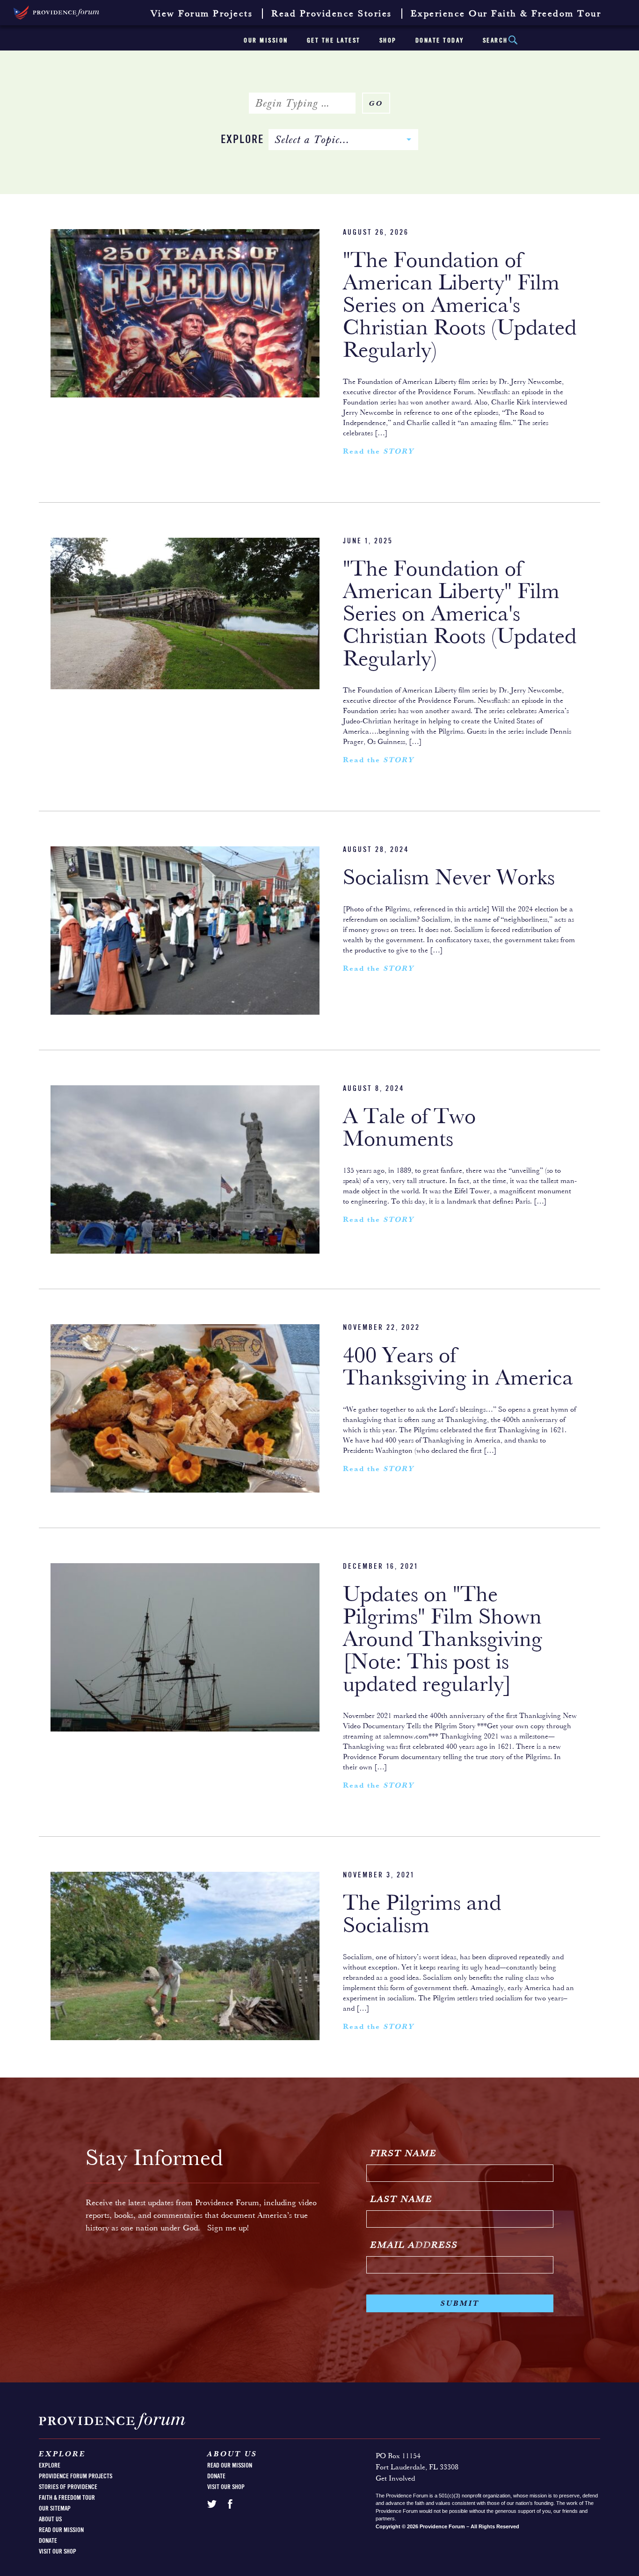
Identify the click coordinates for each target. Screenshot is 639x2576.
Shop (388, 41)
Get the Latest (334, 41)
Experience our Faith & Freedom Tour (506, 14)
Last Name (402, 2200)
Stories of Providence (68, 2487)
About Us (50, 2519)
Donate (48, 2541)
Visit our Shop (58, 2552)
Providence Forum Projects (76, 2476)
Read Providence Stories (332, 14)
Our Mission (266, 41)
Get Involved (395, 2479)
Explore (242, 140)
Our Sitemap (55, 2509)
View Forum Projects (202, 14)
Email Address (414, 2245)
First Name (404, 2154)
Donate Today (440, 41)
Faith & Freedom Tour (67, 2498)
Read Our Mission (61, 2530)
